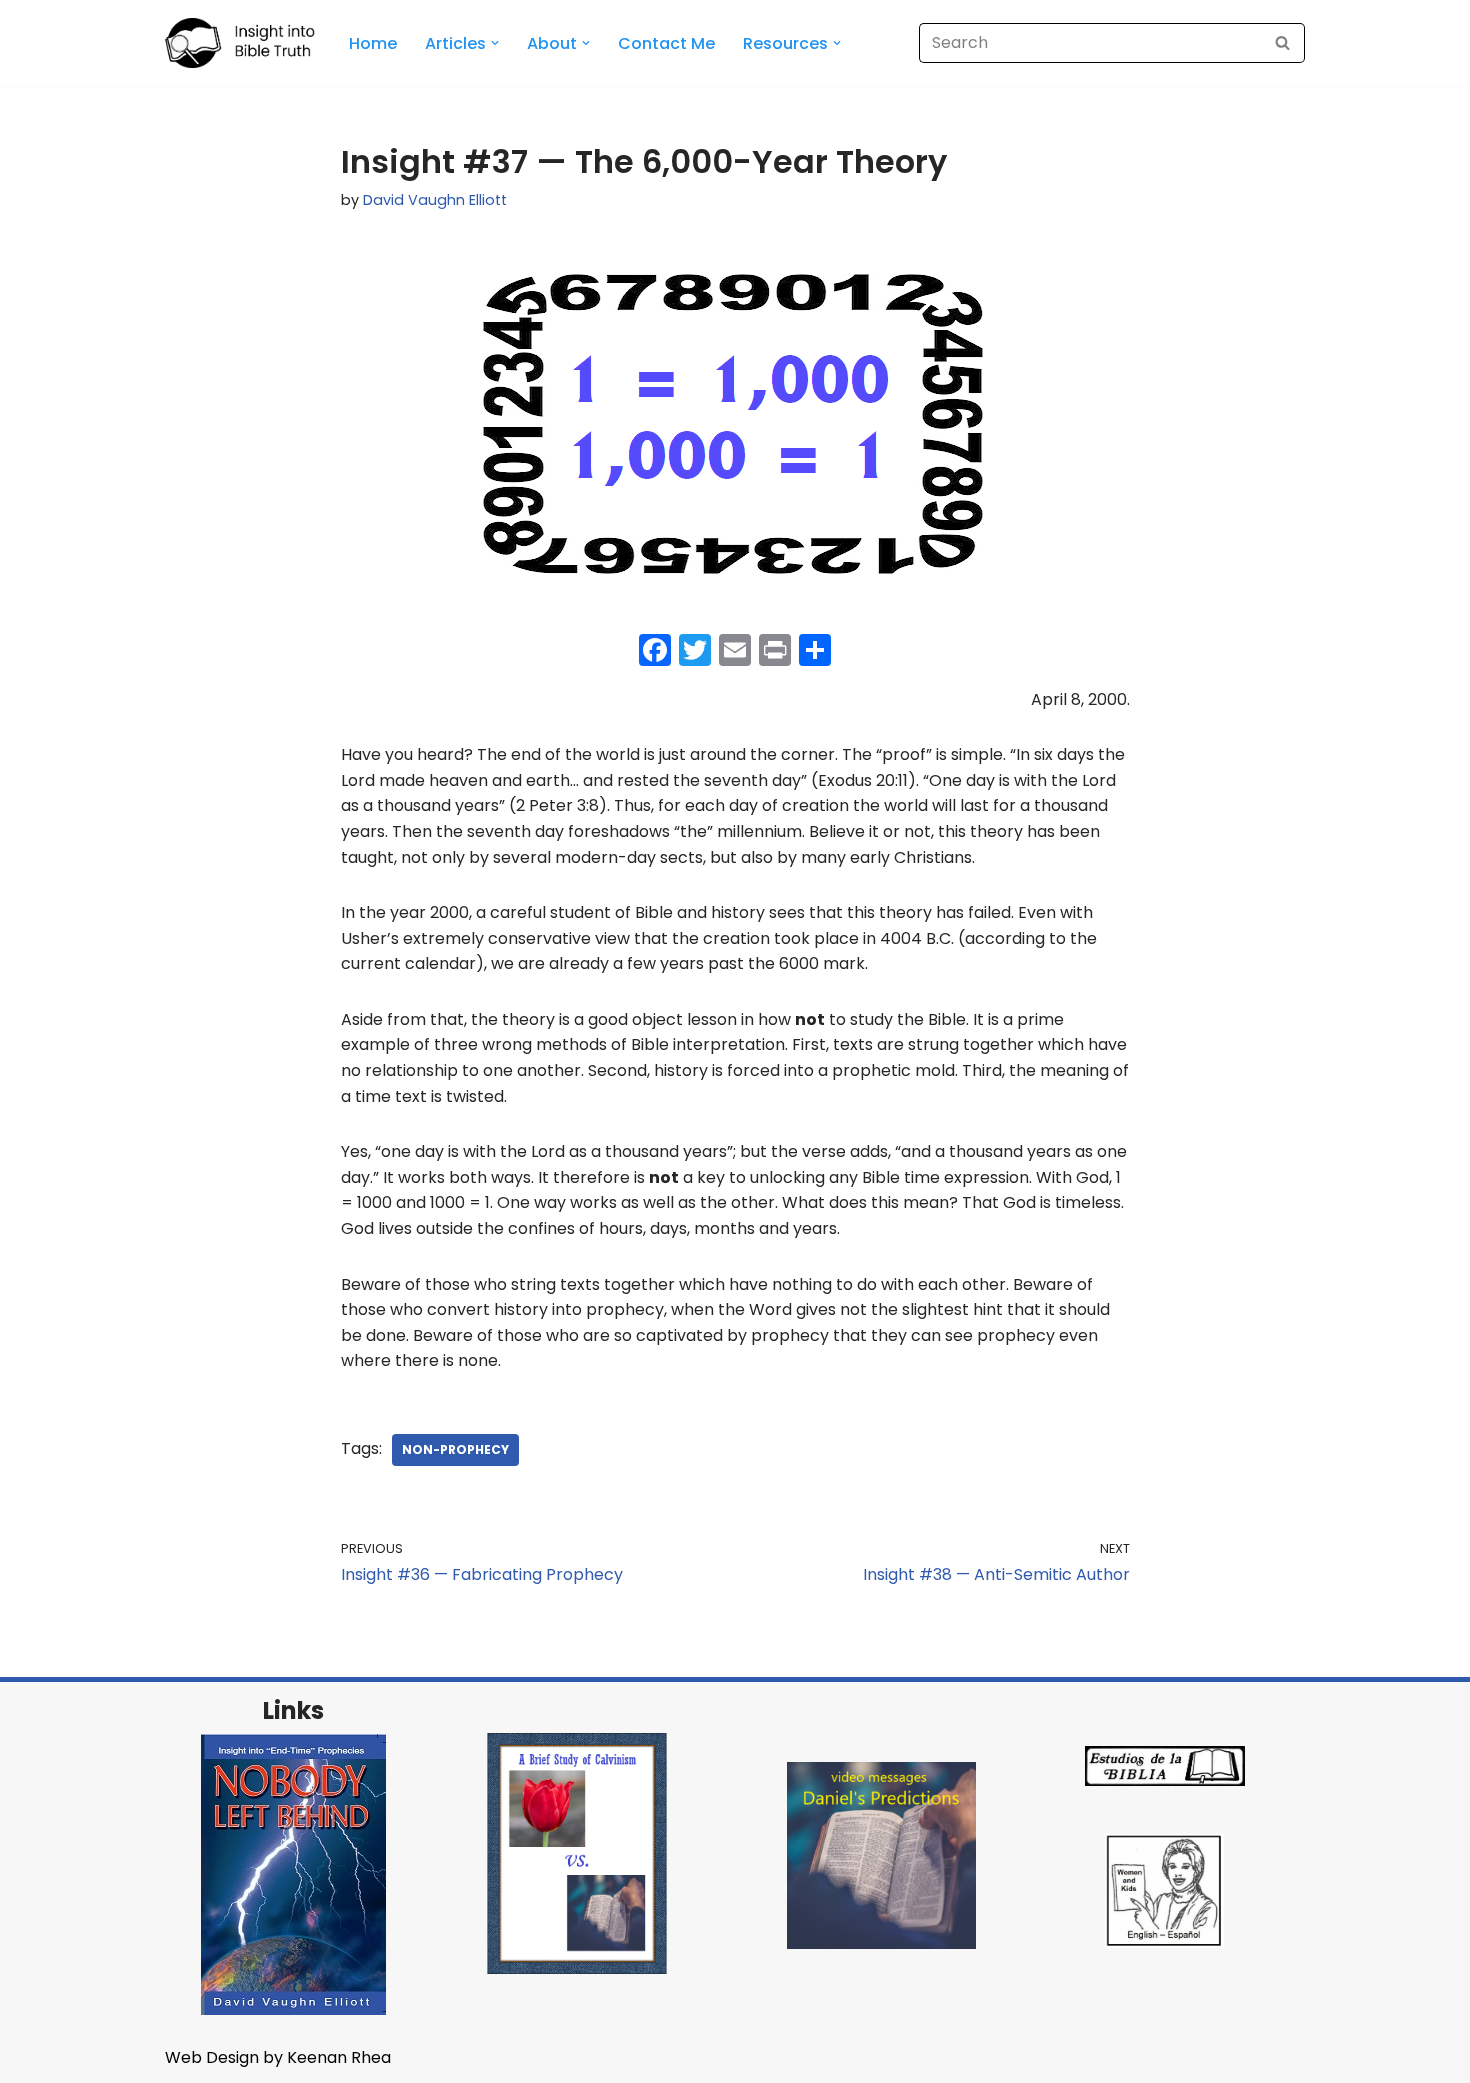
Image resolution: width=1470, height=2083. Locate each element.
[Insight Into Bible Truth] (240, 43)
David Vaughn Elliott (435, 200)
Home (373, 43)
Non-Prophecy (455, 1449)
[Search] (1282, 43)
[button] (495, 43)
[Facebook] (655, 652)
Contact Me (666, 43)
